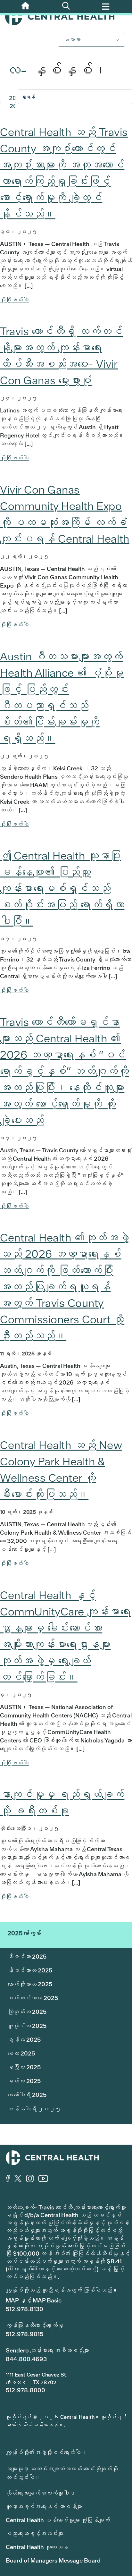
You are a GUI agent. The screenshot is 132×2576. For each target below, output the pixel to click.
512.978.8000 (25, 2390)
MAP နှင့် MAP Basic (34, 2300)
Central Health (66, 17)
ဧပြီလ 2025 (24, 2067)
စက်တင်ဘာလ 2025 (33, 1998)
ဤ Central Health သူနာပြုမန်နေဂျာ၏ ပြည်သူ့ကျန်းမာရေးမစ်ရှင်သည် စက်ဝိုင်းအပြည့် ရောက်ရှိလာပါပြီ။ (62, 888)
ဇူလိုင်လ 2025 (27, 2026)
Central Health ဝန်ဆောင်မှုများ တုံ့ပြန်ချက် (58, 2520)
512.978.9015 (25, 2334)
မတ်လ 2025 (24, 2081)
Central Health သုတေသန (37, 2547)
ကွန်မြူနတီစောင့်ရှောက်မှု (35, 2325)
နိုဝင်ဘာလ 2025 (30, 1970)
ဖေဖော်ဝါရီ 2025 (27, 2095)
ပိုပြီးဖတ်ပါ (14, 300)
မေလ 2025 (21, 2053)
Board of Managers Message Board (53, 2560)
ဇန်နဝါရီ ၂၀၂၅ (34, 2109)
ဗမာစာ (72, 40)
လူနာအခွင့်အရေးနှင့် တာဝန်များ (44, 2507)
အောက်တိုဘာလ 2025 (30, 1984)
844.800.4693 (26, 2359)
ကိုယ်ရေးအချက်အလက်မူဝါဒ (40, 2493)
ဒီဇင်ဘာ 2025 (27, 1957)
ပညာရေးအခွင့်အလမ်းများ (35, 2534)
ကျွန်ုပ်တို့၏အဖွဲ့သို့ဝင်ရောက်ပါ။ (46, 2452)
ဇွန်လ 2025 (24, 2040)
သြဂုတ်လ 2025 (27, 2012)
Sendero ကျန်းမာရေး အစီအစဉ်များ (47, 2350)
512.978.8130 (25, 2309)
